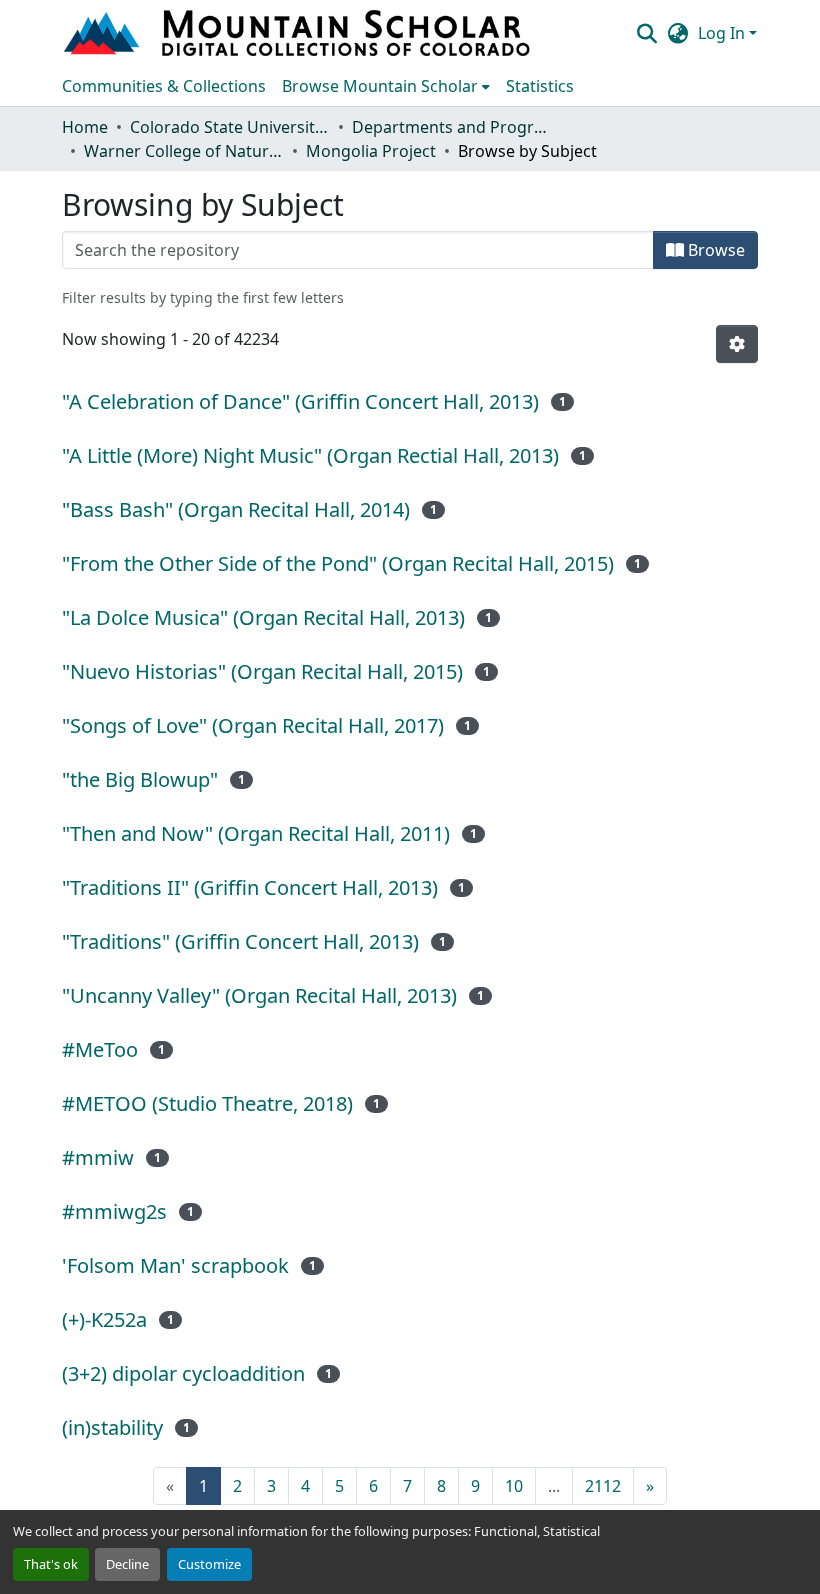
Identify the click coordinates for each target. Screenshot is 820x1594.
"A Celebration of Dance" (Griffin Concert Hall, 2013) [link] (300, 401)
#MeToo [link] (100, 1049)
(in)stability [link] (112, 1427)
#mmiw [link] (98, 1157)
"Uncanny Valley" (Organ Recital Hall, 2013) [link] (259, 995)
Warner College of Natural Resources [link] (184, 151)
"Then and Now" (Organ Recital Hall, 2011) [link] (256, 833)
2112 (603, 1486)
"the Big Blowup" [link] (140, 779)
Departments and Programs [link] (452, 127)
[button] (299, 33)
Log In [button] (723, 33)
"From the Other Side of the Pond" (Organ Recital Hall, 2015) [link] (338, 563)
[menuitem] (386, 86)
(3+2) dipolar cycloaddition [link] (183, 1373)
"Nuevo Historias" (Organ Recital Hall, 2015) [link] (262, 671)
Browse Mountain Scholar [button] (380, 86)
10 (514, 1486)
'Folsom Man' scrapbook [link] (175, 1265)
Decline (127, 1564)
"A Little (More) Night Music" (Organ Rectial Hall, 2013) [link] (310, 455)
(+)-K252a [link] (104, 1319)
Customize (209, 1564)
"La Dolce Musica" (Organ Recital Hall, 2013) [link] (263, 617)
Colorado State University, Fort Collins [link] (230, 127)
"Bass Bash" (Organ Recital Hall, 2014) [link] (236, 509)
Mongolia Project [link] (371, 151)
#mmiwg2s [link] (114, 1211)
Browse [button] (714, 250)
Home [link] (85, 127)
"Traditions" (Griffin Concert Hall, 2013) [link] (240, 941)
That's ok (51, 1564)
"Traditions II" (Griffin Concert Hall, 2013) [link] (250, 887)
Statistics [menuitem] (540, 86)
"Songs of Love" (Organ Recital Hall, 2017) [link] (253, 725)
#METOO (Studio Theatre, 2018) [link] (207, 1103)
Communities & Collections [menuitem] (164, 86)
